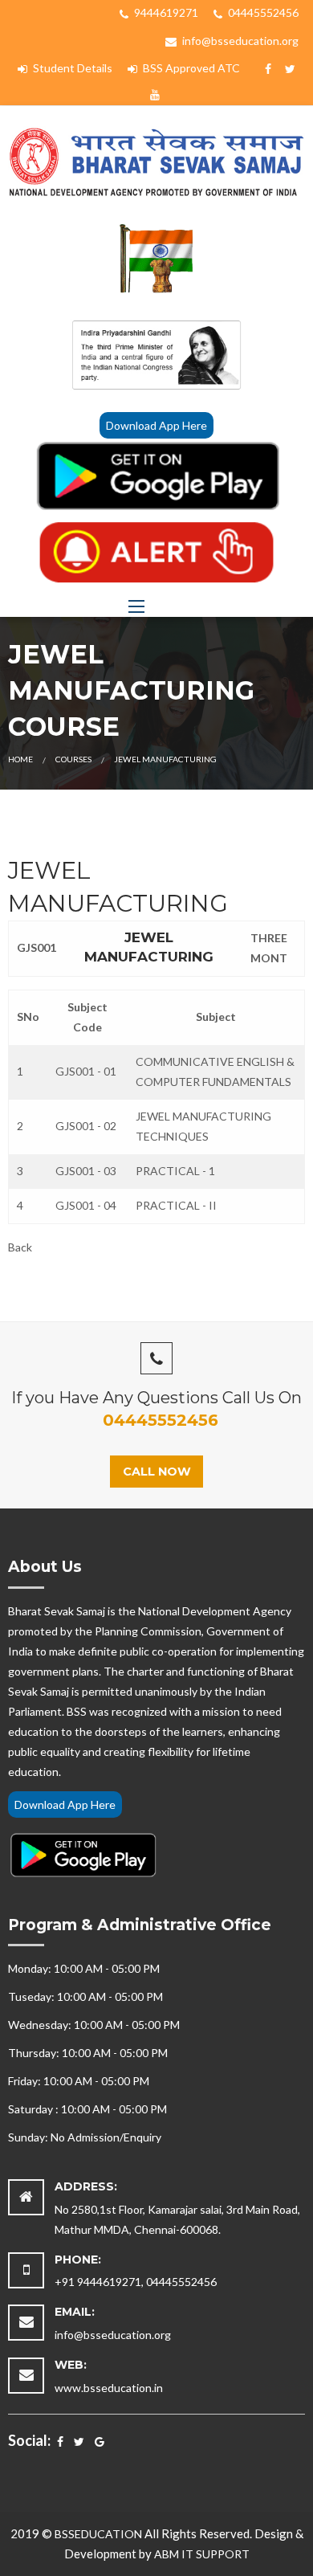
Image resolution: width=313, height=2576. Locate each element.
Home (20, 759)
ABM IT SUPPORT (202, 2554)
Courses (73, 759)
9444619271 (165, 12)
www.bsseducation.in (109, 2388)
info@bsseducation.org (239, 41)
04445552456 (262, 12)
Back (20, 1247)
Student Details (71, 68)
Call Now (157, 1472)
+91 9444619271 (98, 2282)
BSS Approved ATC (190, 68)
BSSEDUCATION (98, 2534)
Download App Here (156, 425)
